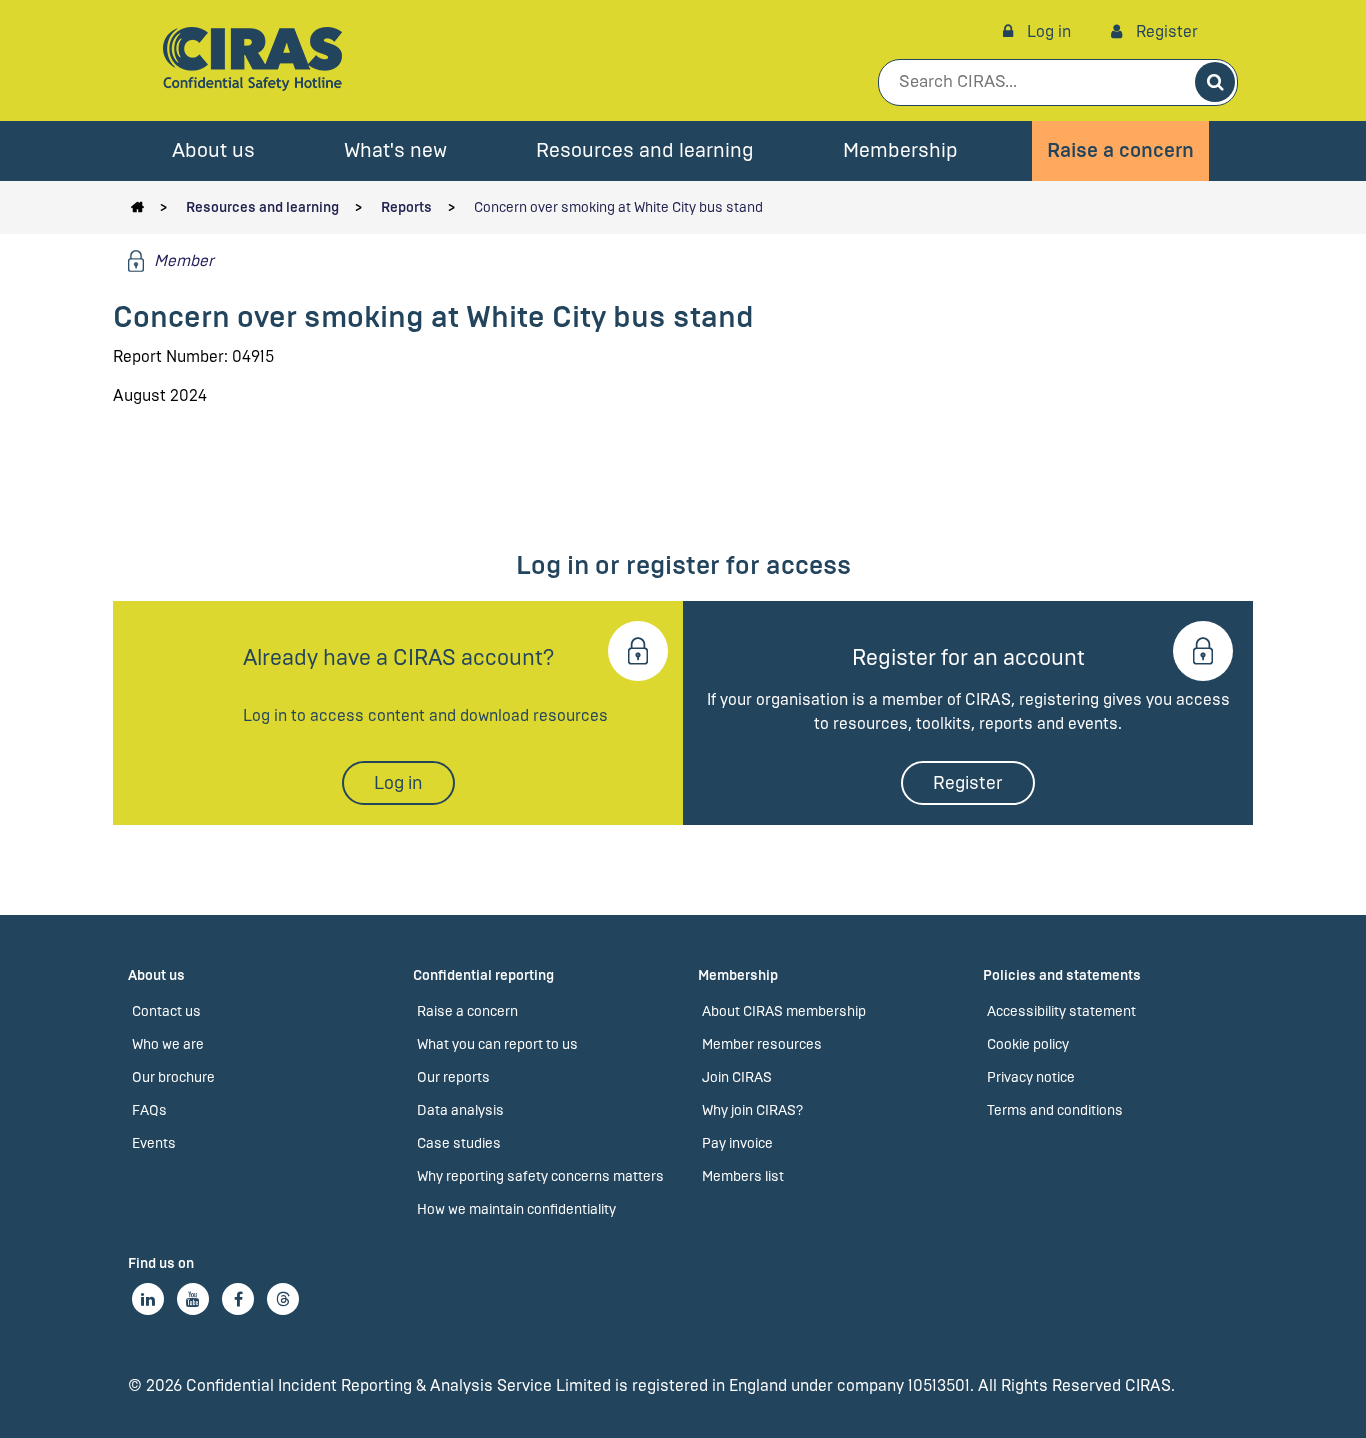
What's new (395, 150)
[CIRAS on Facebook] (238, 1299)
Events (154, 1143)
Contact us (166, 1011)
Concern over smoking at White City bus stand (618, 207)
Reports (406, 207)
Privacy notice (1031, 1077)
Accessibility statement (1061, 1011)
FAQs (149, 1110)
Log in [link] (1047, 31)
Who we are (168, 1044)
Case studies (459, 1143)
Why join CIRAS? (752, 1110)
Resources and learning (645, 150)
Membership (900, 150)
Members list (743, 1176)
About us (213, 150)
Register (1165, 31)
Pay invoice (737, 1143)
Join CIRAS (737, 1077)
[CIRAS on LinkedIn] (148, 1299)
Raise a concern (1120, 150)
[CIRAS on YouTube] (193, 1299)
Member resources (762, 1044)
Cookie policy (1028, 1044)
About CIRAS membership (784, 1011)
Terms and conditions (1055, 1110)
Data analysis (460, 1110)
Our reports (453, 1077)
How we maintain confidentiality (516, 1209)
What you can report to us (497, 1044)
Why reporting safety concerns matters (540, 1176)
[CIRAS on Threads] (283, 1299)
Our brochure (173, 1077)
